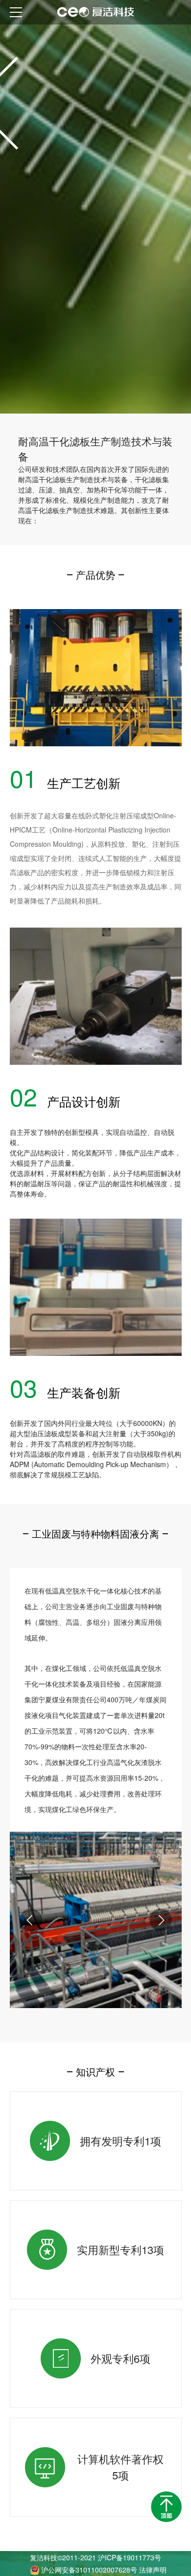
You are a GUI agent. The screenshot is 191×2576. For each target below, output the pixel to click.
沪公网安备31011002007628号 (90, 2570)
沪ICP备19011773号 (130, 2557)
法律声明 (153, 2570)
